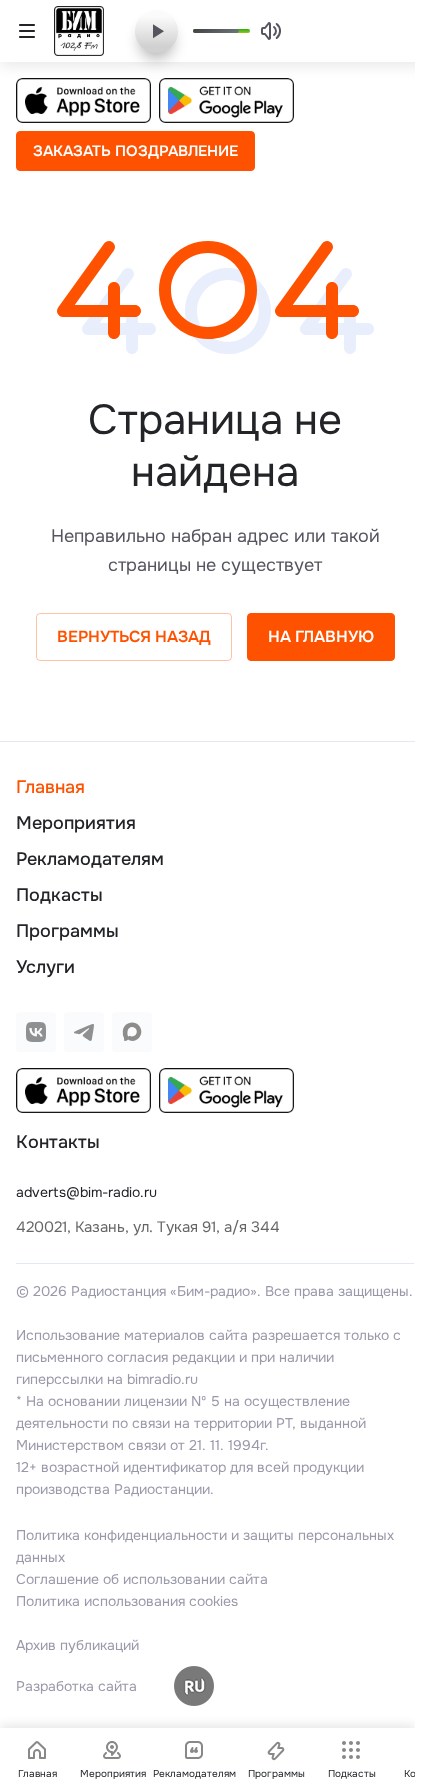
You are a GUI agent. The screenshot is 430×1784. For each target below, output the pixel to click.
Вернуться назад (134, 636)
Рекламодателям (90, 859)
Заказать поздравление (135, 151)
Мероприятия (76, 823)
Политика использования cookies (127, 1601)
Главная (50, 787)
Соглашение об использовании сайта (142, 1579)
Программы (67, 931)
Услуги (45, 967)
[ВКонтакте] (36, 1032)
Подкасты (59, 895)
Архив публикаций (77, 1645)
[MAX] (132, 1032)
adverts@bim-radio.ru (86, 1192)
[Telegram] (84, 1032)
